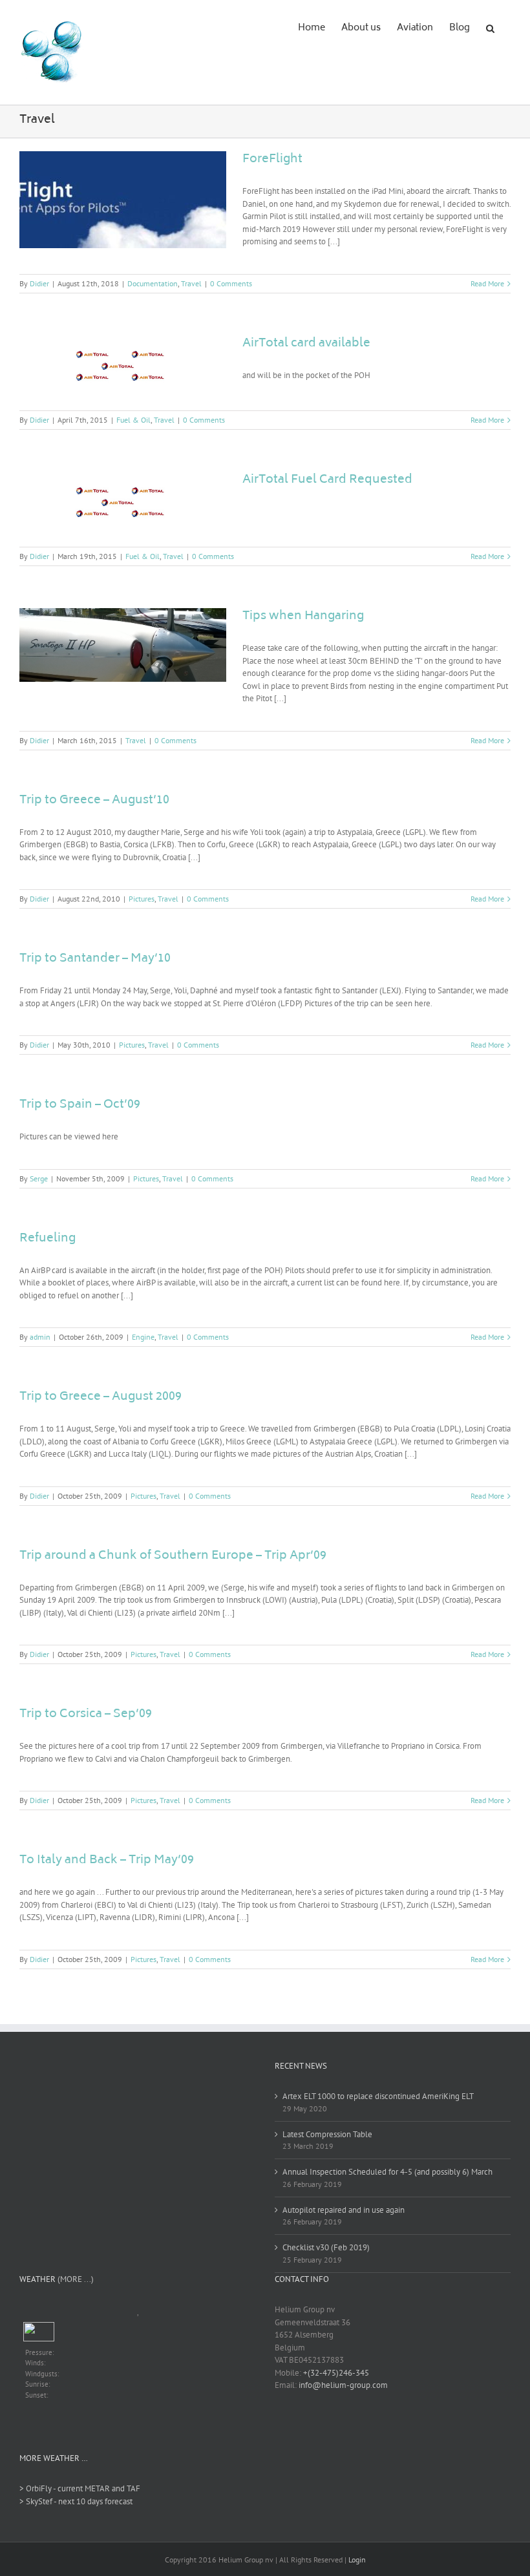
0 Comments (231, 283)
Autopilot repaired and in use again (344, 2210)
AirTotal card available (306, 344)
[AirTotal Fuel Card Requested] (123, 503)
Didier (39, 283)
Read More (487, 283)
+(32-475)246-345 (336, 2373)
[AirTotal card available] (123, 366)
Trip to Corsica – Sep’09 (86, 1715)
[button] (490, 27)
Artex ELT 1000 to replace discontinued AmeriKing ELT (378, 2096)
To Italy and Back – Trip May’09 (107, 1861)
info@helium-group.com (343, 2385)
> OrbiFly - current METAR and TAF (80, 2488)
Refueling (48, 1239)
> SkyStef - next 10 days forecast (76, 2501)
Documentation (153, 283)
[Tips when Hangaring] (123, 645)
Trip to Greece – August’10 (94, 801)
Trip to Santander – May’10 (95, 959)
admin (40, 1337)
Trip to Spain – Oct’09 (80, 1105)
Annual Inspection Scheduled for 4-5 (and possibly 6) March (387, 2172)
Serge (39, 1178)
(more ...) (76, 2279)
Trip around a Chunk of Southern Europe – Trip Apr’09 (173, 1556)
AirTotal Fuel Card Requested (327, 480)
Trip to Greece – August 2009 (101, 1397)
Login (357, 2560)
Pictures (142, 899)
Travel (191, 283)
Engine (143, 1337)
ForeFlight (272, 160)
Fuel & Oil (133, 420)
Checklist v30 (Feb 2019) (326, 2247)
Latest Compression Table (327, 2134)
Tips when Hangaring (303, 617)
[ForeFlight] (123, 200)
